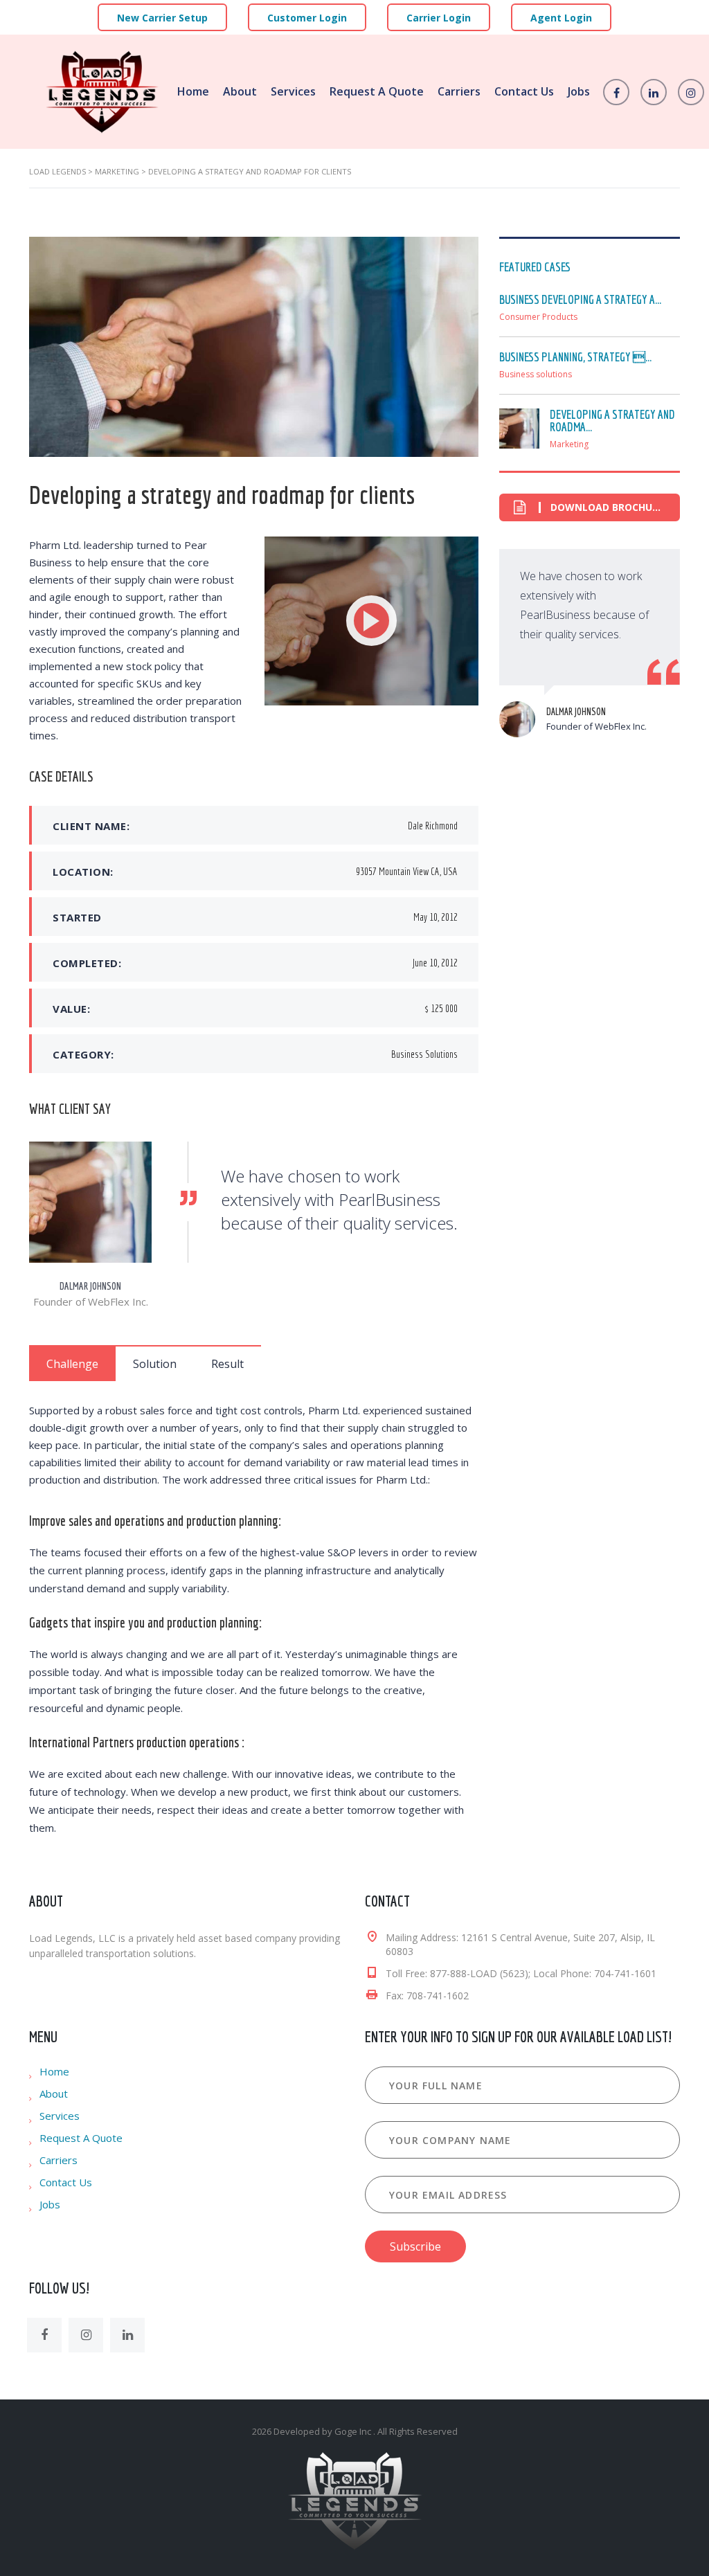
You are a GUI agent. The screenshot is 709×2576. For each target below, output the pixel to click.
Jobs (579, 91)
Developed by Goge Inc (323, 2431)
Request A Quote (377, 91)
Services (293, 91)
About (240, 91)
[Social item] (44, 2335)
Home (193, 91)
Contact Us (524, 91)
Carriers (459, 91)
